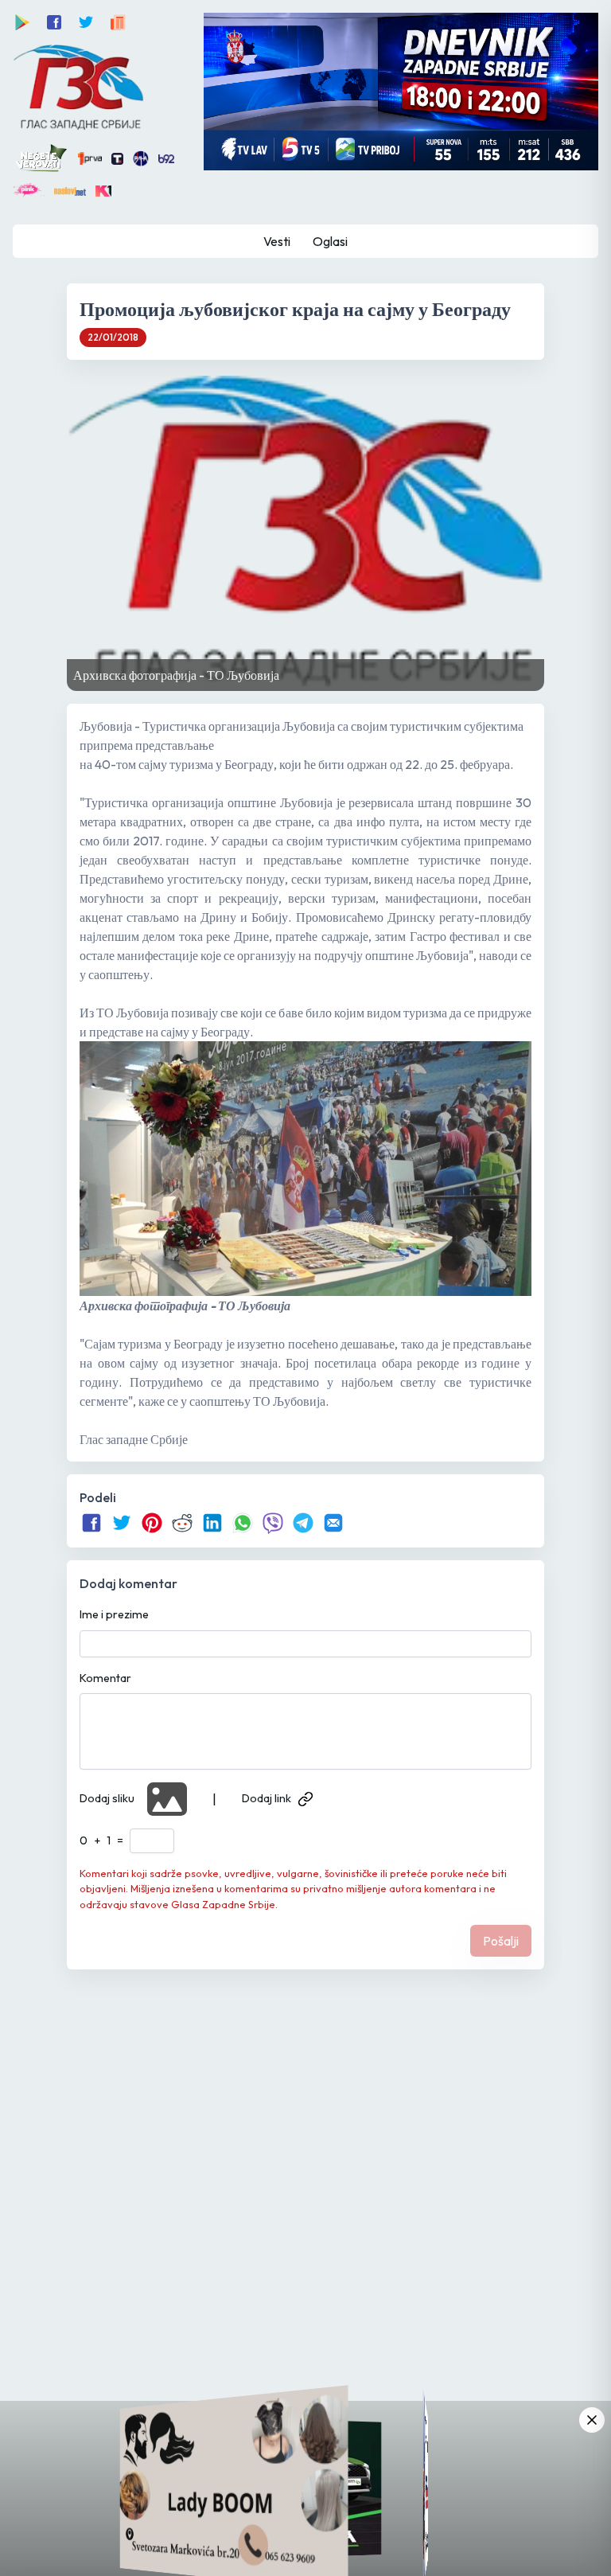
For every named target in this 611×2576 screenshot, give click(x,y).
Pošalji (501, 1941)
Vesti (277, 241)
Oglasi (330, 241)
